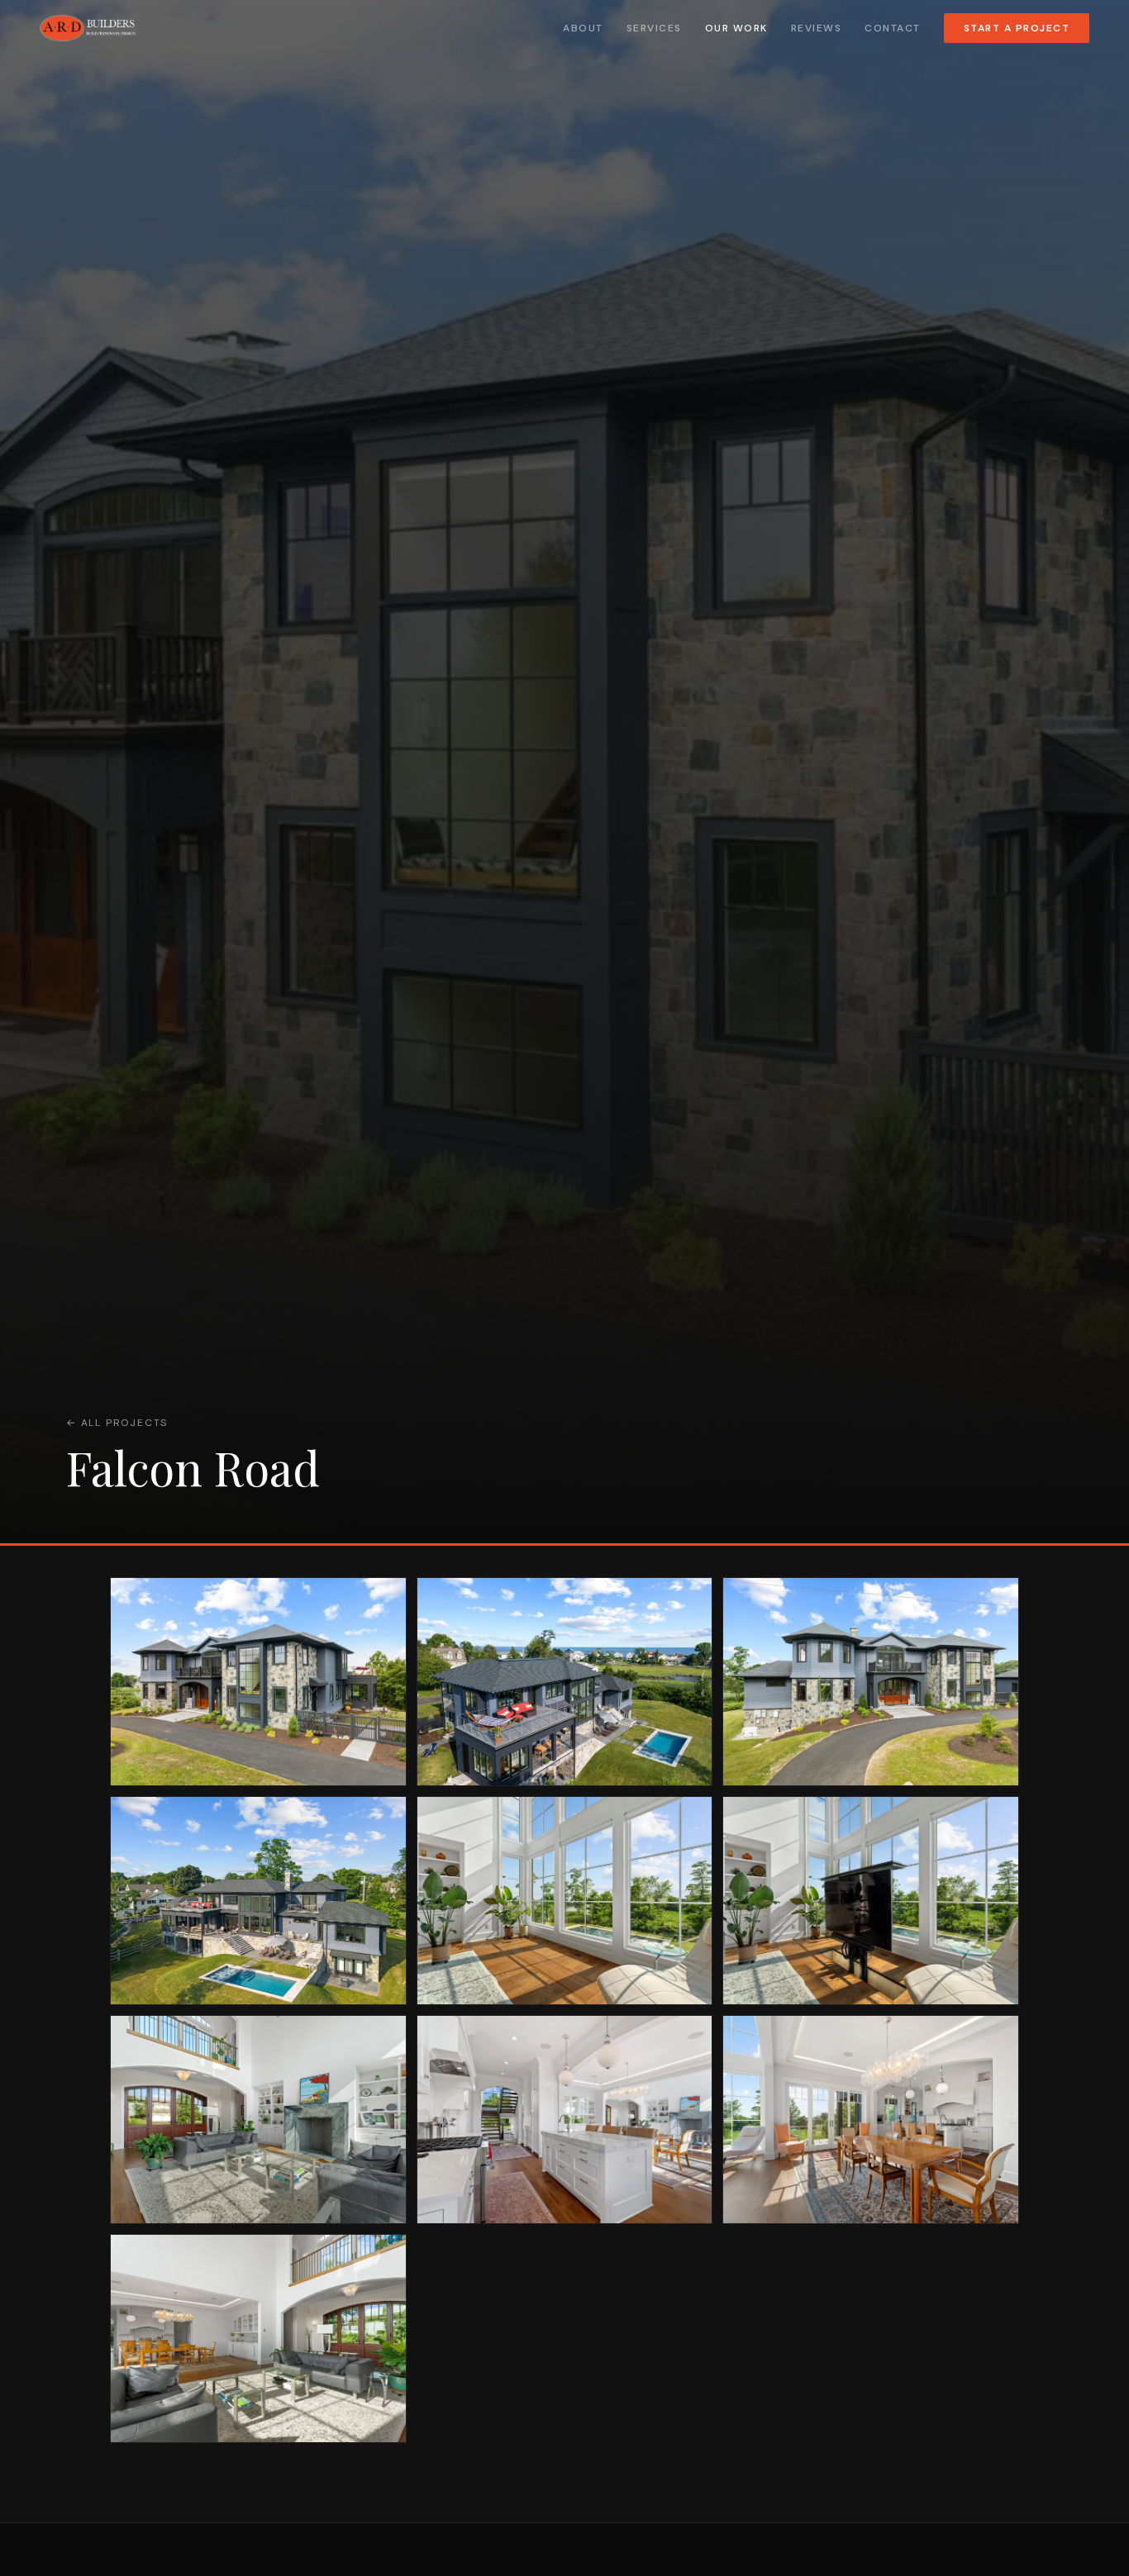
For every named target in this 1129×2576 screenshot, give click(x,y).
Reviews (817, 28)
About (583, 28)
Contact (893, 28)
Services (654, 28)
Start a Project (1017, 28)
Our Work (736, 28)
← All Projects (117, 1423)
